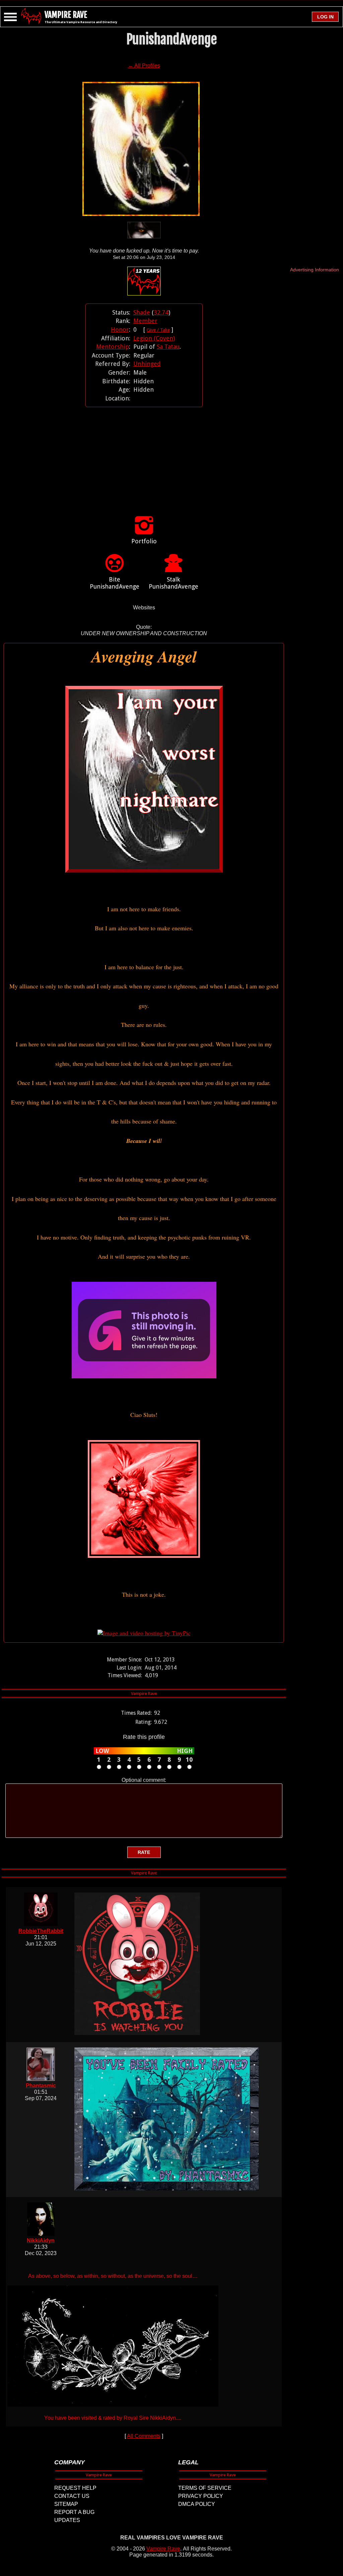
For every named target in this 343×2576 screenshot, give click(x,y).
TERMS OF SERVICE (205, 2488)
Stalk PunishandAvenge (174, 583)
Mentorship (113, 347)
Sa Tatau (168, 347)
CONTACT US (72, 2496)
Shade (142, 312)
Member (145, 321)
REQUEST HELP (75, 2488)
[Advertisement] (144, 454)
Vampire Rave (163, 2549)
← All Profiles (144, 66)
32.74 (161, 312)
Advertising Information (315, 270)
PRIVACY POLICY (201, 2496)
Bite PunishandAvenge (115, 583)
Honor (120, 330)
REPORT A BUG (74, 2512)
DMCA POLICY (197, 2504)
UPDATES (67, 2520)
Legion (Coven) (154, 338)
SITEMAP (66, 2504)
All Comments (144, 2436)
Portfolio (144, 541)
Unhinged (147, 364)
